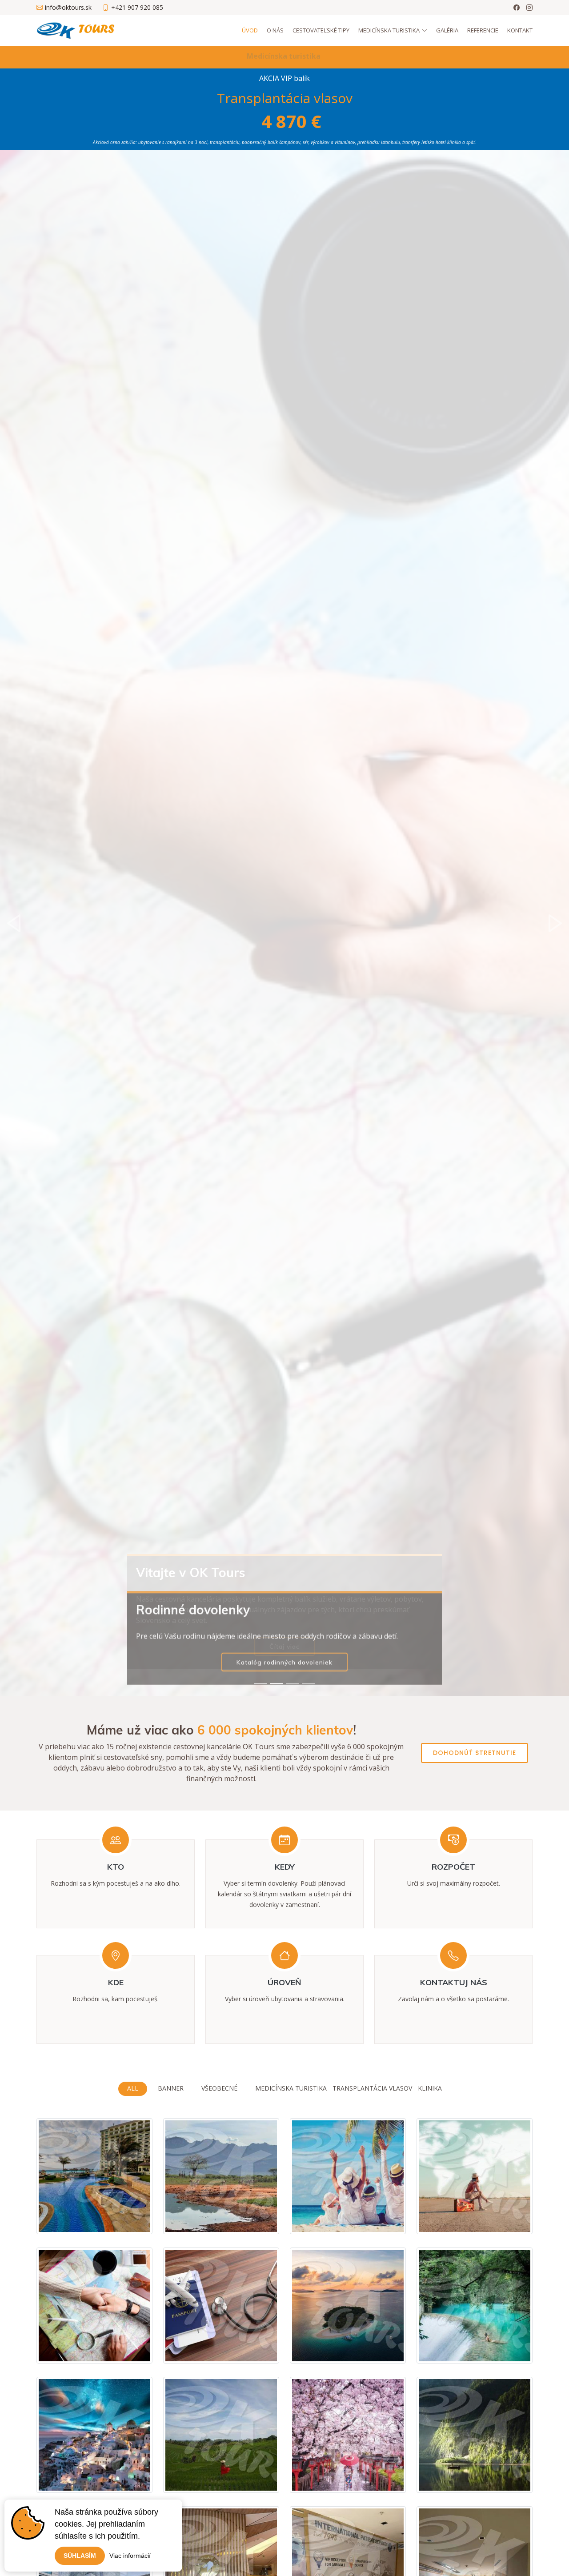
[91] (501, 2345)
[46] (121, 2216)
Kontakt (520, 30)
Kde (116, 1982)
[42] (248, 2345)
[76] (375, 2345)
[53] (375, 2475)
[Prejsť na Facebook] (517, 8)
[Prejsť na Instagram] (529, 8)
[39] (501, 2216)
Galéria (447, 30)
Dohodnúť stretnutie (475, 1753)
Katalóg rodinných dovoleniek (284, 1647)
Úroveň (284, 1982)
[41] (121, 2345)
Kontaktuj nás (454, 1982)
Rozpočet (453, 1867)
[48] (248, 2216)
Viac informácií (130, 2556)
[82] (121, 2475)
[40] (375, 2216)
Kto (116, 1867)
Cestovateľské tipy (321, 30)
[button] (14, 923)
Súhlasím (80, 2556)
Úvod (250, 30)
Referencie (483, 30)
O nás (275, 30)
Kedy (285, 1867)
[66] (248, 2475)
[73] (501, 2475)
